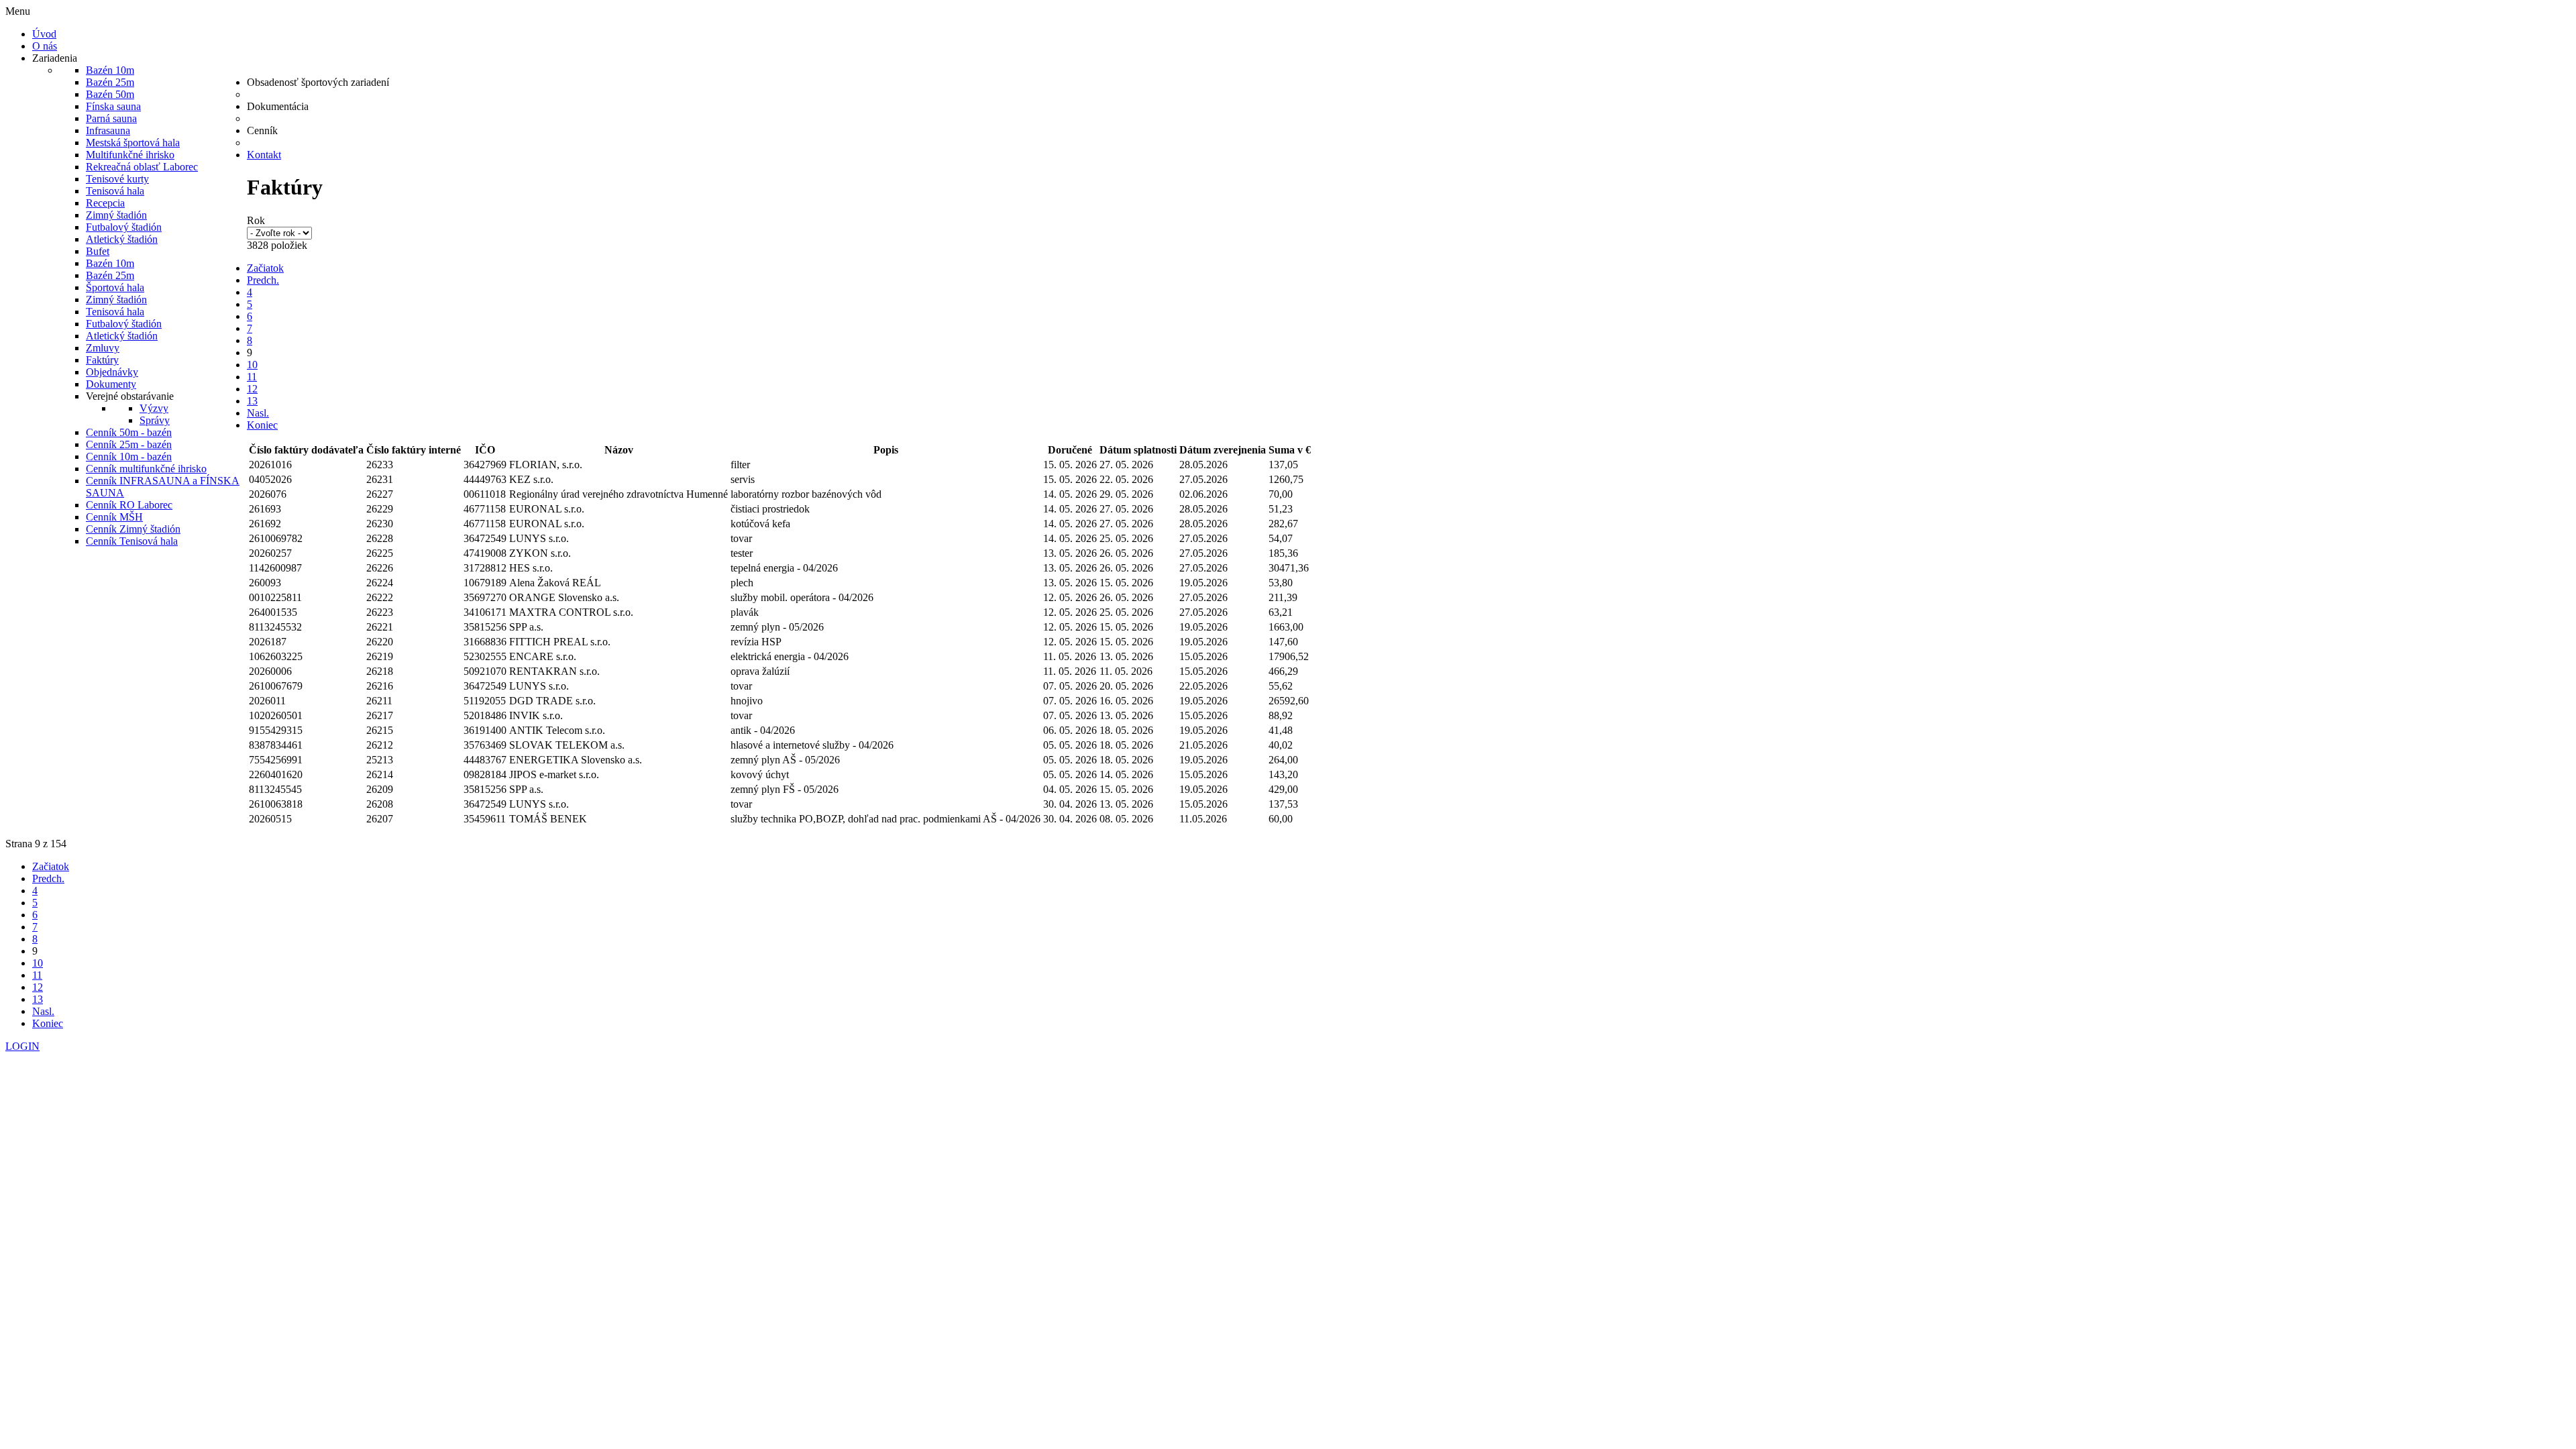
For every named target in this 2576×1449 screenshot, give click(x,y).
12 (252, 389)
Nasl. (258, 413)
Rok (256, 220)
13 (252, 401)
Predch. (263, 280)
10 (252, 365)
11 (252, 377)
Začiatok (265, 268)
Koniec (262, 425)
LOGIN (22, 1046)
